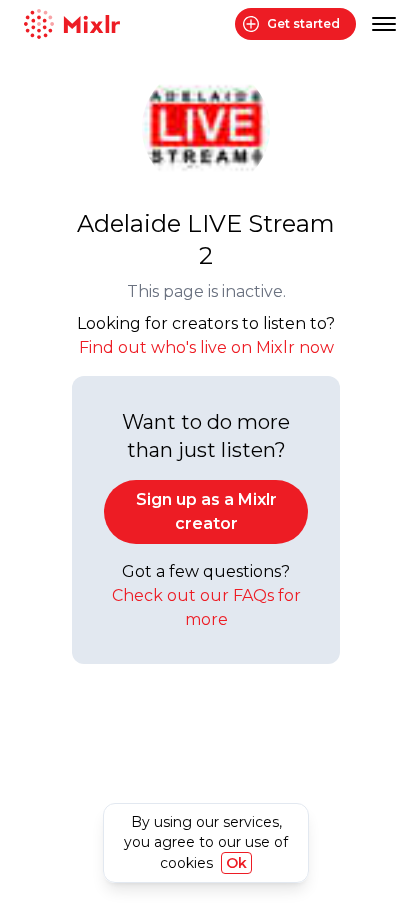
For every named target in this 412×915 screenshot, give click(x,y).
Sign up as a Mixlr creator (206, 511)
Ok (236, 863)
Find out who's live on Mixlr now (206, 347)
